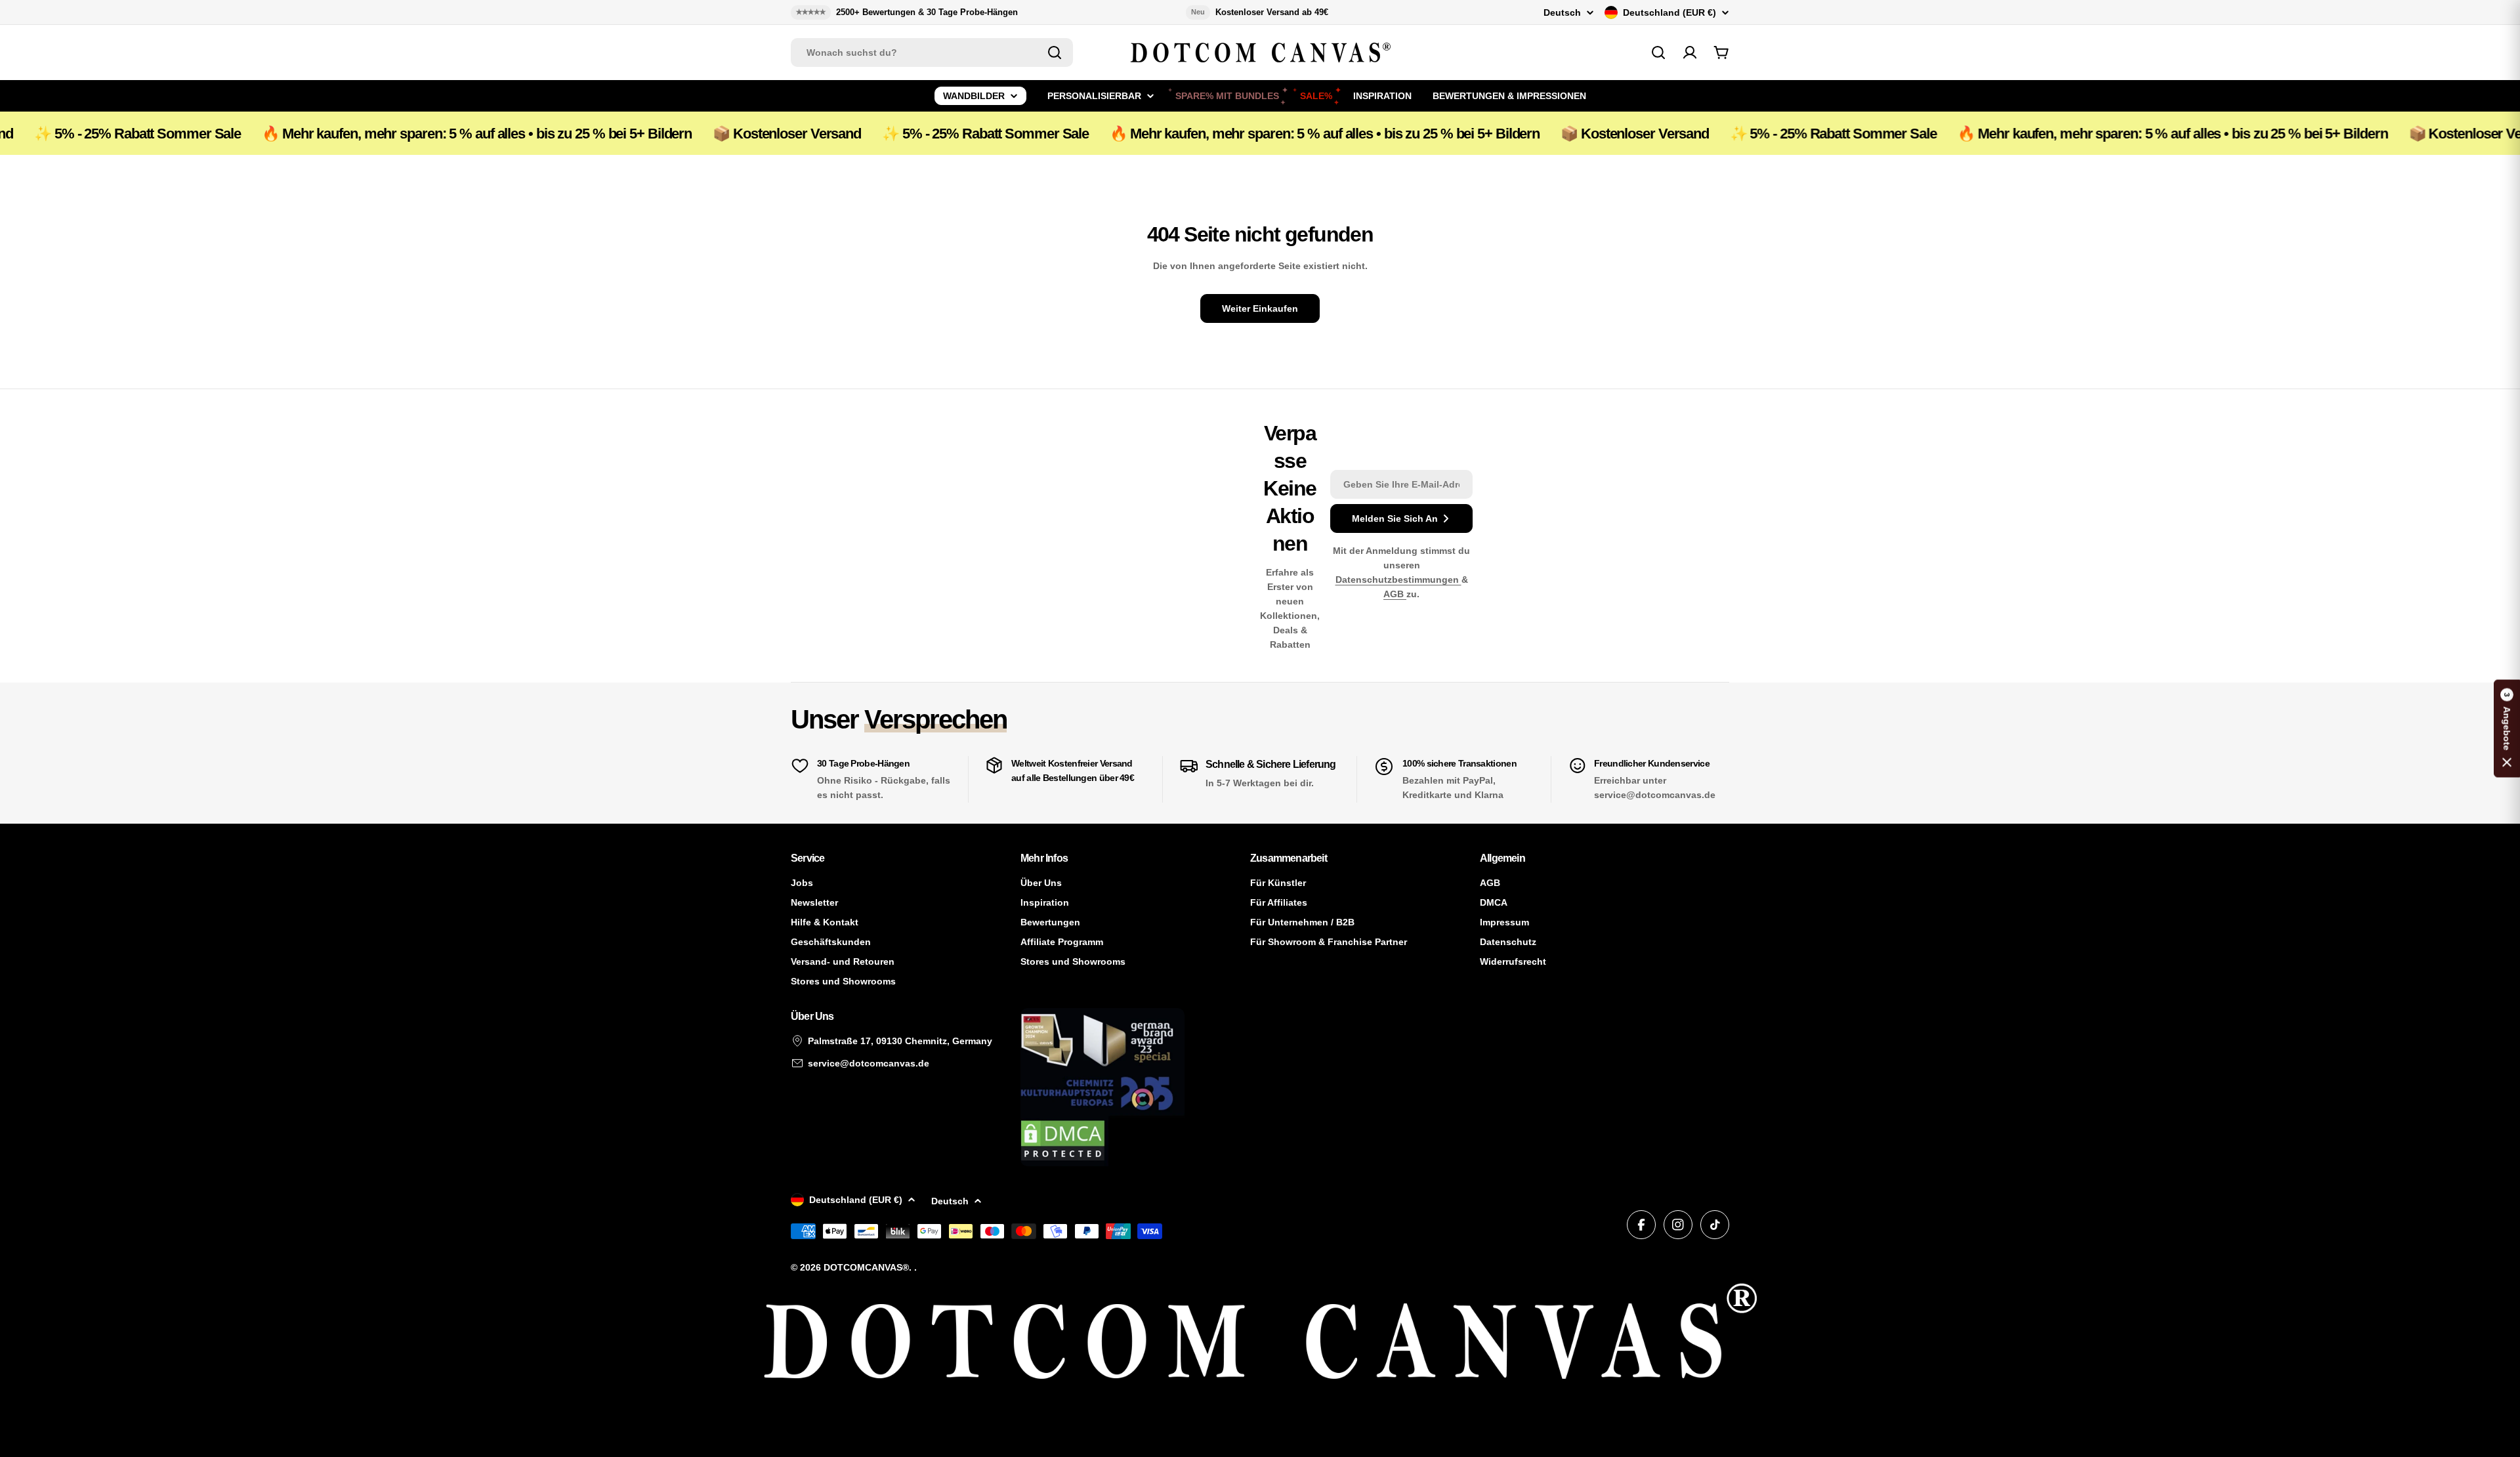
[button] (2507, 729)
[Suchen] (1055, 53)
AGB (1395, 594)
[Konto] (1690, 53)
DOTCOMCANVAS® (866, 1267)
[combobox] (932, 53)
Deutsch (1562, 12)
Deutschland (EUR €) (1669, 12)
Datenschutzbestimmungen (1398, 580)
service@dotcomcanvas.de (869, 1063)
